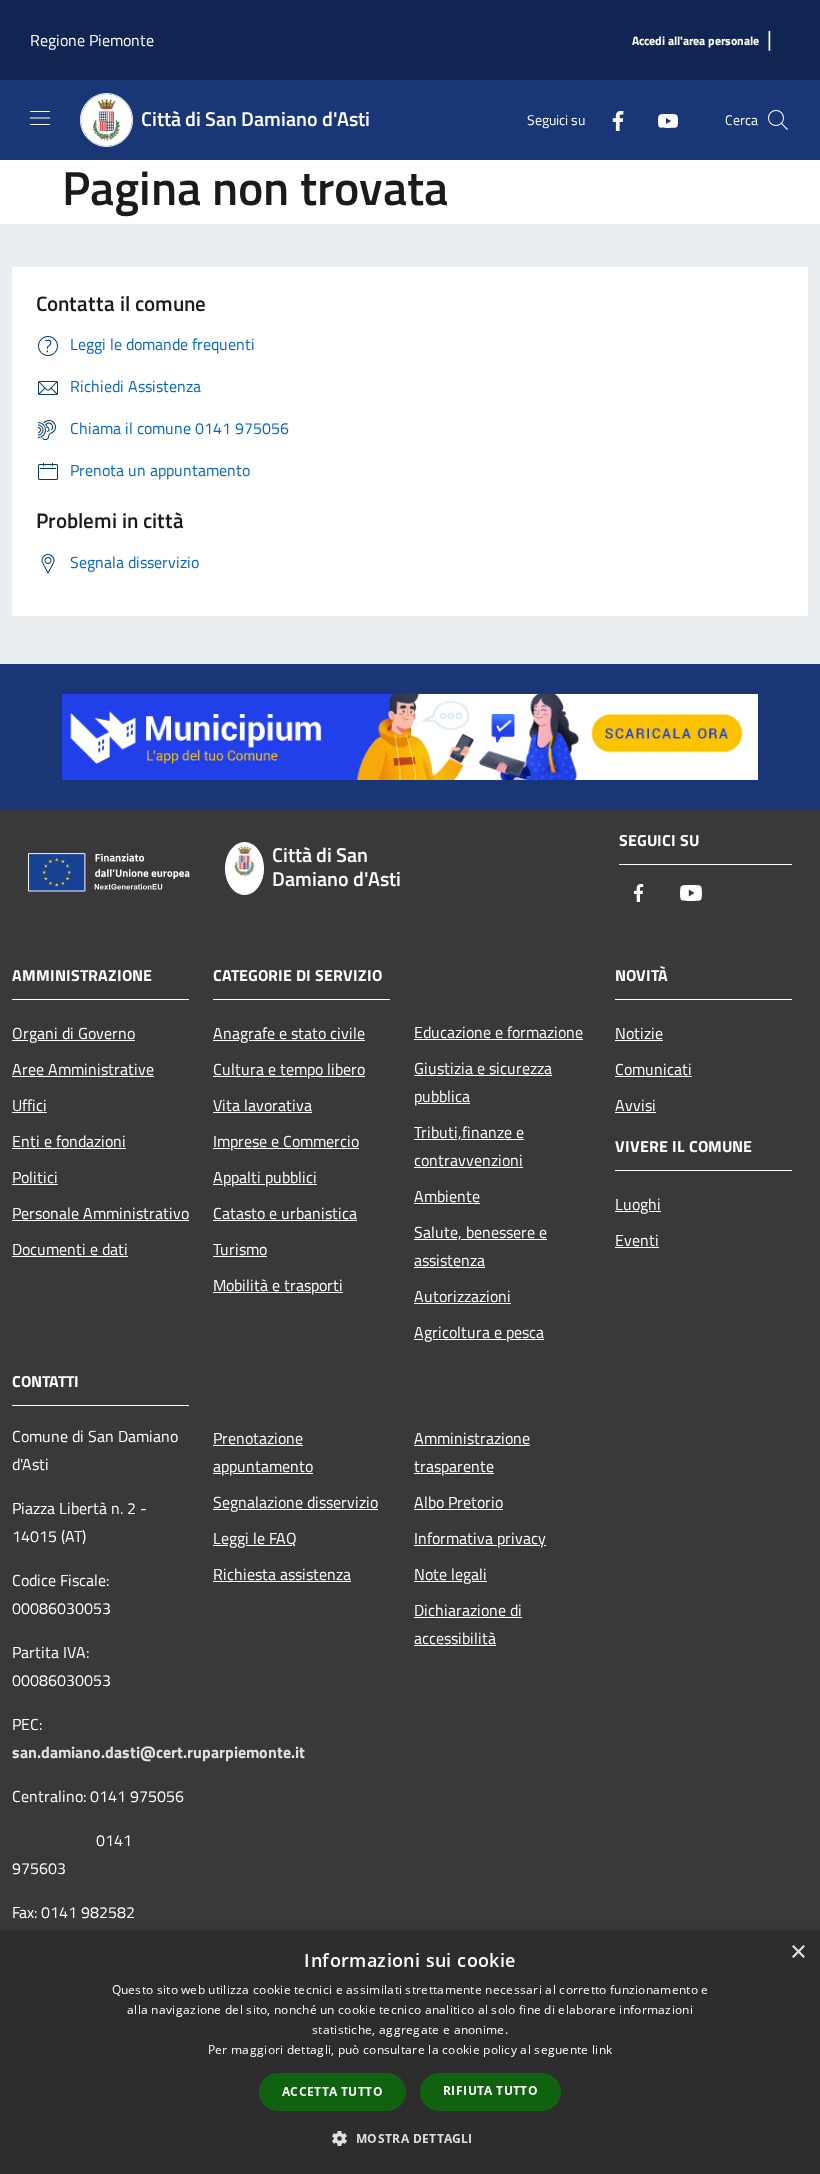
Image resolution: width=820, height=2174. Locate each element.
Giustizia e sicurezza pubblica (483, 1082)
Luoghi (638, 1204)
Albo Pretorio (458, 1502)
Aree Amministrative (83, 1069)
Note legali (450, 1574)
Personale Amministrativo (100, 1213)
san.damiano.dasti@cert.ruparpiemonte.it (158, 1752)
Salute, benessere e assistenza (480, 1246)
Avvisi (635, 1105)
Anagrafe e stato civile (289, 1033)
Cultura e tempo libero (289, 1069)
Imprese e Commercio (286, 1141)
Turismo (240, 1249)
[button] (409, 2138)
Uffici (29, 1105)
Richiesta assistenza (282, 1574)
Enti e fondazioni (69, 1141)
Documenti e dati (70, 1249)
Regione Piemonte (92, 40)
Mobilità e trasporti (278, 1285)
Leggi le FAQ (255, 1538)
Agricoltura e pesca (479, 1332)
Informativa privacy (480, 1538)
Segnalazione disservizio (295, 1502)
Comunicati (653, 1069)
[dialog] (410, 2052)
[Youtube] (660, 119)
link (602, 2049)
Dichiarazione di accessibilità (468, 1624)
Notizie (639, 1033)
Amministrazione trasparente (472, 1452)
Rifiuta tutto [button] (490, 2090)
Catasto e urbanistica (285, 1213)
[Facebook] (610, 119)
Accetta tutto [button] (332, 2091)
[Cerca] (778, 120)
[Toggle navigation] (40, 118)
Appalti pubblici (265, 1177)
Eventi (637, 1240)
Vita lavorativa (262, 1105)
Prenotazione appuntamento (263, 1452)
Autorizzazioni (462, 1296)
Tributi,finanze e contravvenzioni (469, 1146)
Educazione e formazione (498, 1032)
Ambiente (447, 1196)
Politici (35, 1177)
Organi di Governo (73, 1033)
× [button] (797, 1952)
